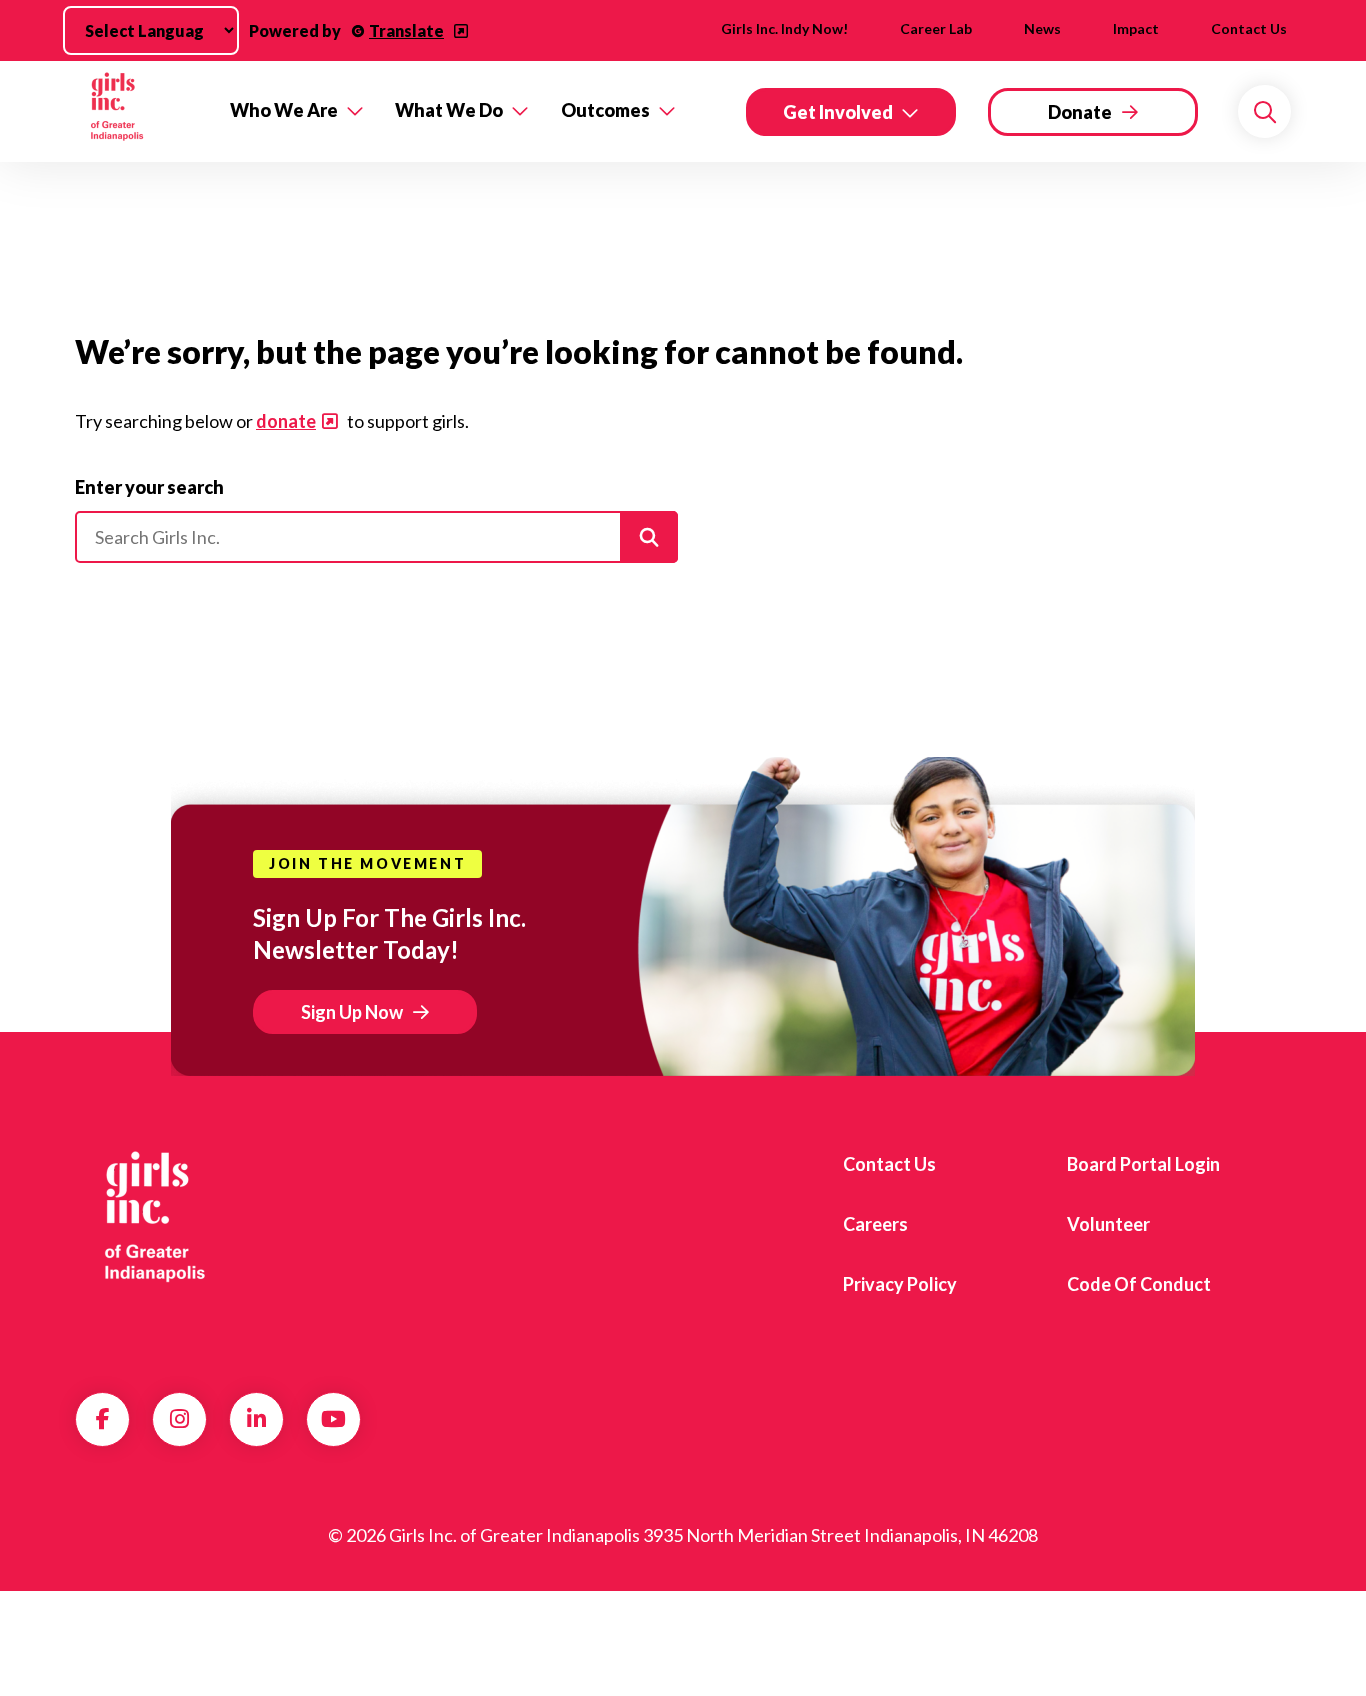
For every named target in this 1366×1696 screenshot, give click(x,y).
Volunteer (1108, 1224)
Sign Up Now (352, 1012)
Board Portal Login (1143, 1164)
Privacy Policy (900, 1284)
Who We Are (284, 110)
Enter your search (149, 487)
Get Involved (838, 112)
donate (286, 421)
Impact (1136, 28)
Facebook (103, 1419)
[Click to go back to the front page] (138, 111)
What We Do (449, 110)
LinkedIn (256, 1419)
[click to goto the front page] (156, 1217)
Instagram (179, 1419)
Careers (875, 1224)
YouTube (333, 1419)
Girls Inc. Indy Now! (784, 28)
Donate (1080, 112)
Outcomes (605, 110)
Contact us (1249, 28)
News (1042, 28)
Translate (406, 30)
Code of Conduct (1139, 1284)
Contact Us (889, 1164)
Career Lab (936, 28)
